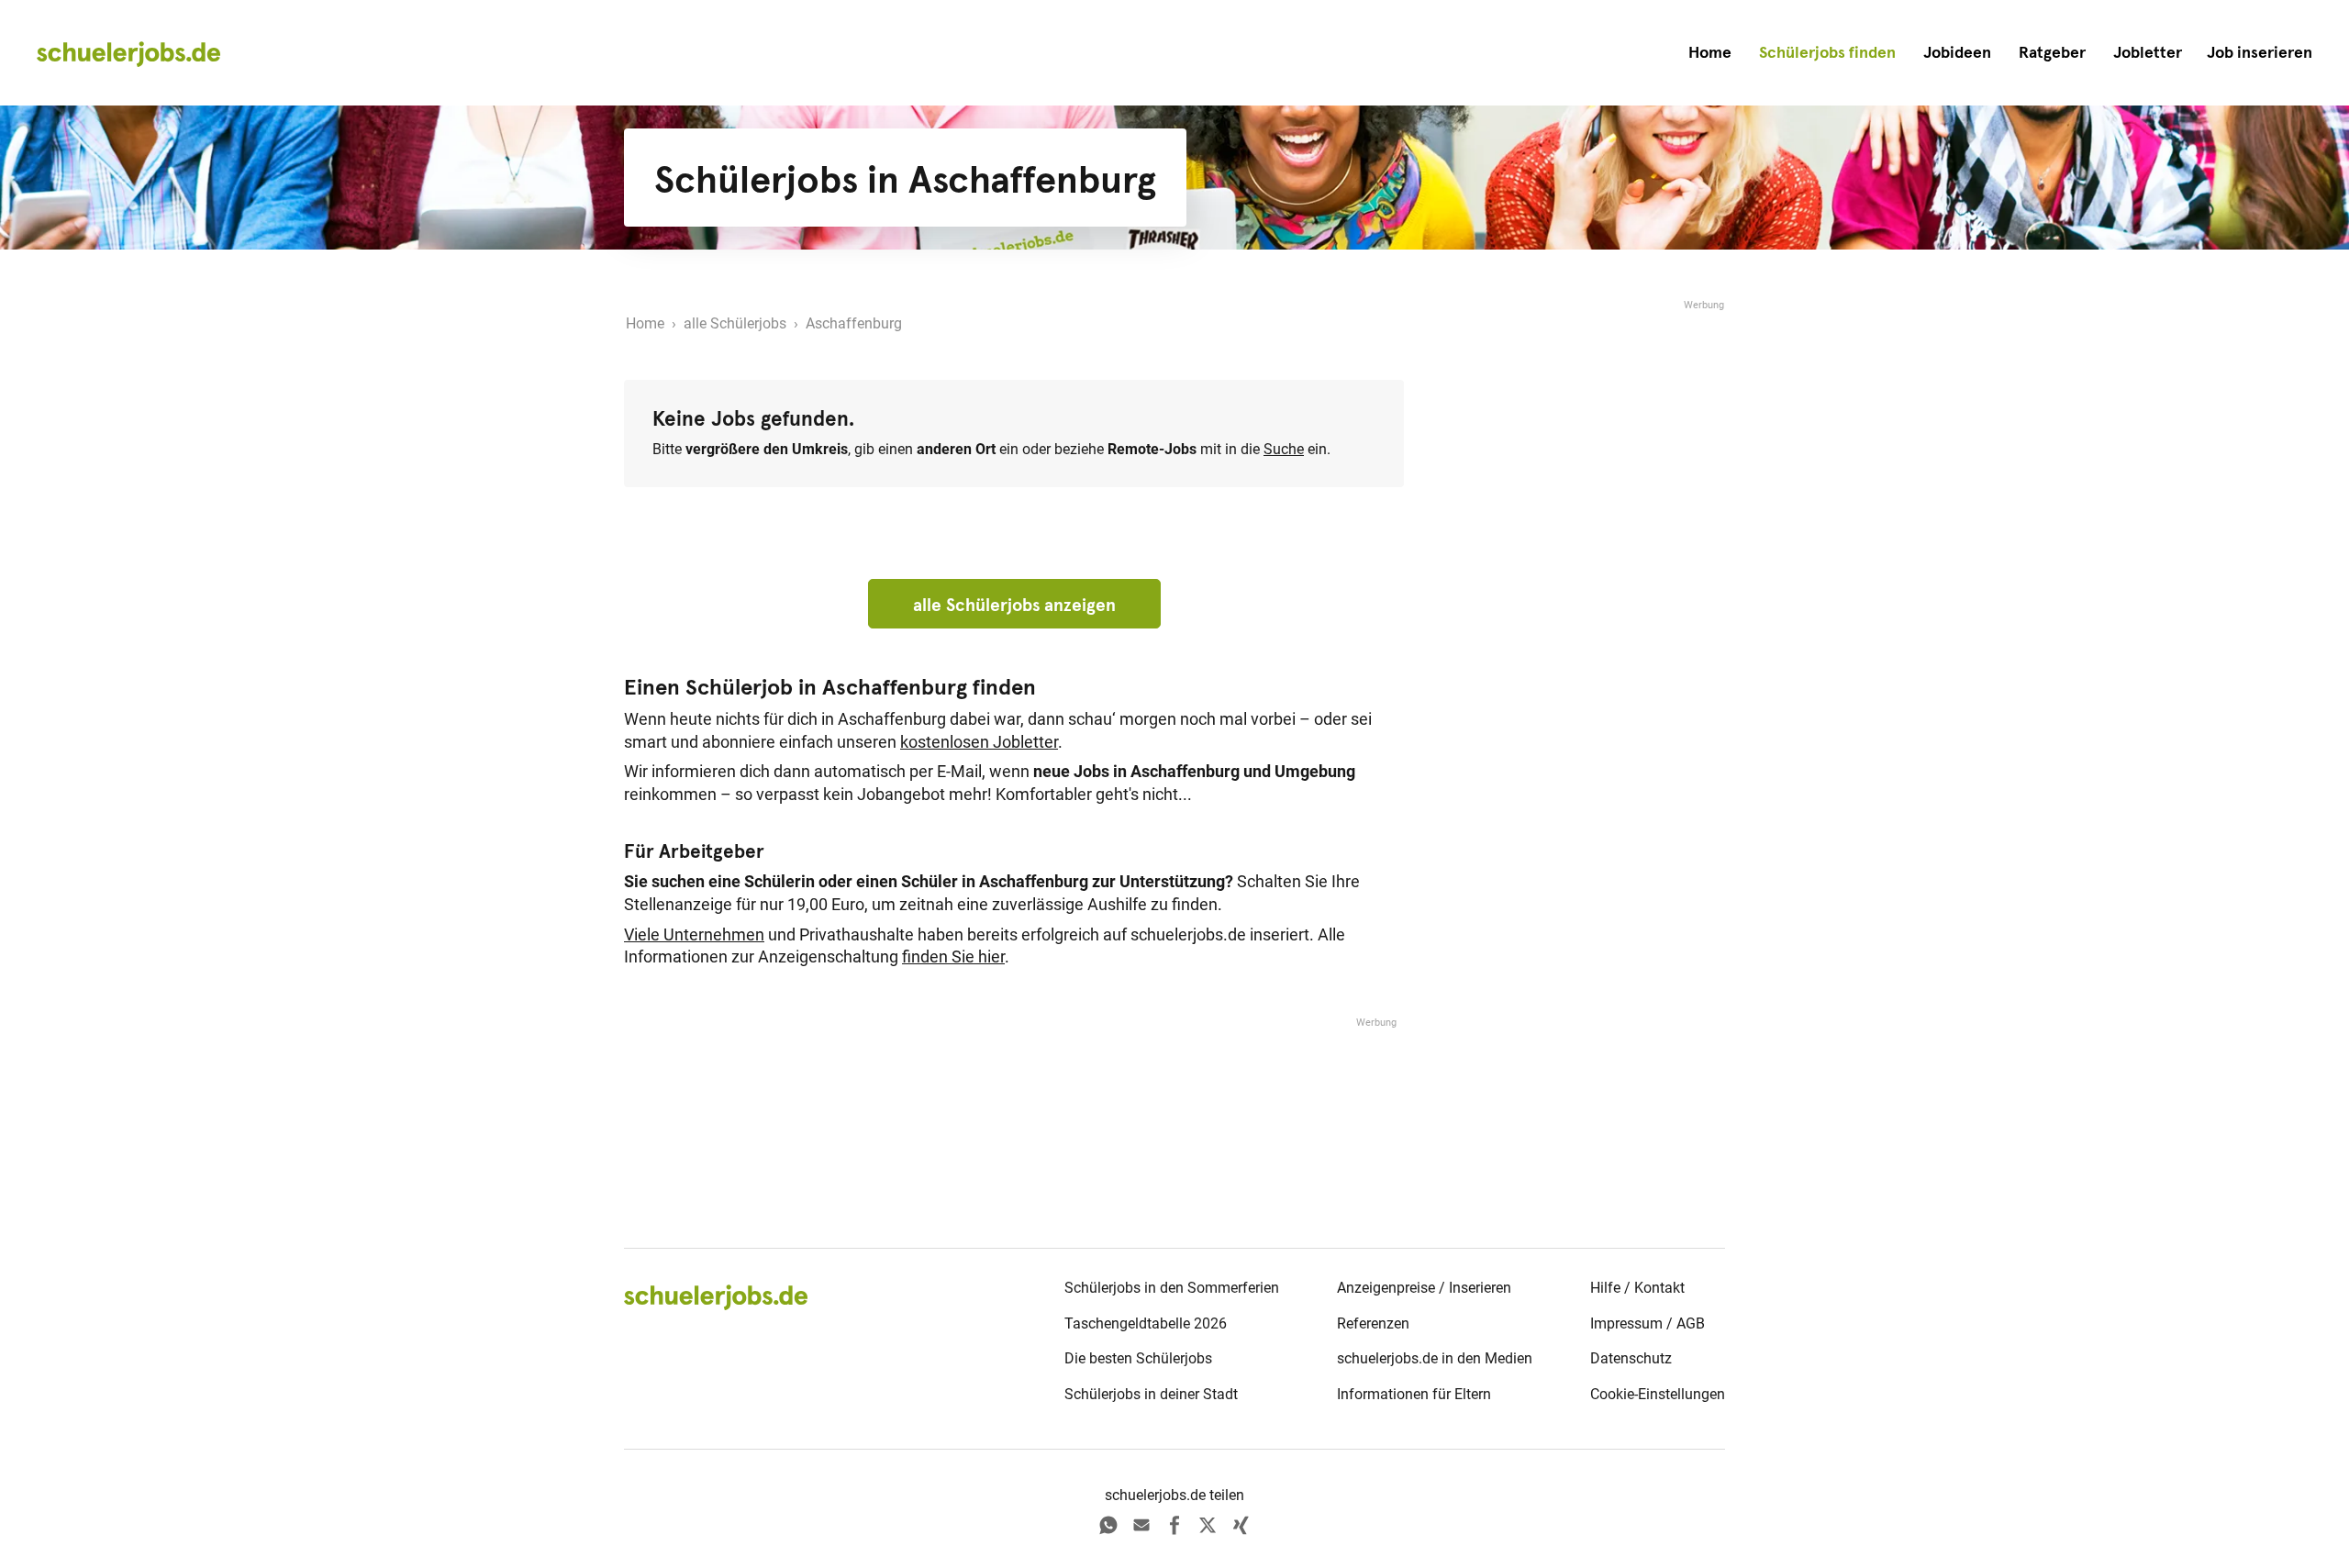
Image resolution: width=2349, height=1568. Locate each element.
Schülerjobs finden (1827, 52)
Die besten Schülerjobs (1138, 1358)
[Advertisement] (1587, 589)
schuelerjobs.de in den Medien (1435, 1358)
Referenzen (1373, 1323)
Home (1710, 52)
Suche (1284, 449)
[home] (128, 53)
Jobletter (2148, 52)
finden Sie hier (953, 957)
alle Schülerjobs (735, 323)
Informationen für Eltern (1414, 1394)
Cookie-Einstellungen (1658, 1394)
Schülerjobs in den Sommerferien (1172, 1288)
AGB (1691, 1323)
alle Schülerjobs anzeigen (1014, 605)
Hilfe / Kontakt (1637, 1288)
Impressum (1626, 1323)
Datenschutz (1631, 1358)
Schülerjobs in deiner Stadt (1151, 1394)
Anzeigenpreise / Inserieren (1424, 1288)
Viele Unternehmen (694, 935)
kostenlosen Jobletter (979, 742)
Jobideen (1957, 52)
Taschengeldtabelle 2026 (1146, 1323)
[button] (2260, 53)
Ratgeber (2052, 52)
